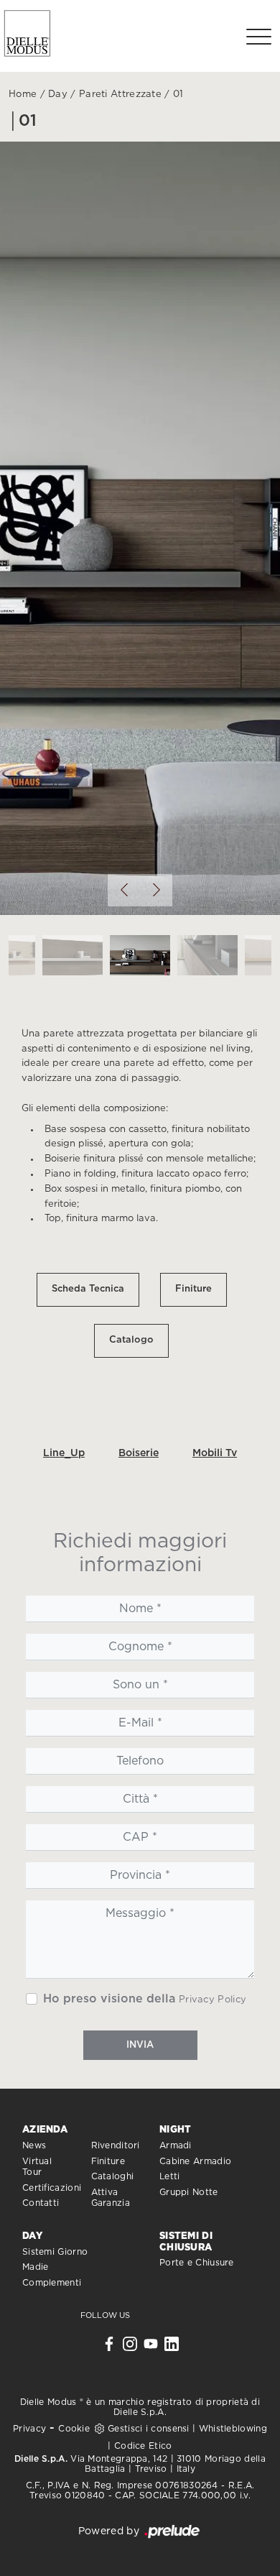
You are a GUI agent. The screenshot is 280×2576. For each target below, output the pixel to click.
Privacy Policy (213, 2000)
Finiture (193, 1289)
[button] (124, 890)
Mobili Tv (215, 1453)
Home (23, 95)
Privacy (29, 2429)
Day (58, 95)
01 (178, 95)
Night (176, 2130)
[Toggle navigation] (259, 36)
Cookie (74, 2429)
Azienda (45, 2130)
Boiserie (139, 1453)
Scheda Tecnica (88, 1289)
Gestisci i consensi (149, 2429)
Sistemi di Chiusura (186, 2242)
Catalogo (131, 1340)
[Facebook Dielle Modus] (109, 2347)
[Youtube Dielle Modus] (151, 2347)
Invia (140, 2045)
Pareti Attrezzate (120, 95)
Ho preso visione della (145, 1999)
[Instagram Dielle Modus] (130, 2347)
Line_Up (64, 1453)
